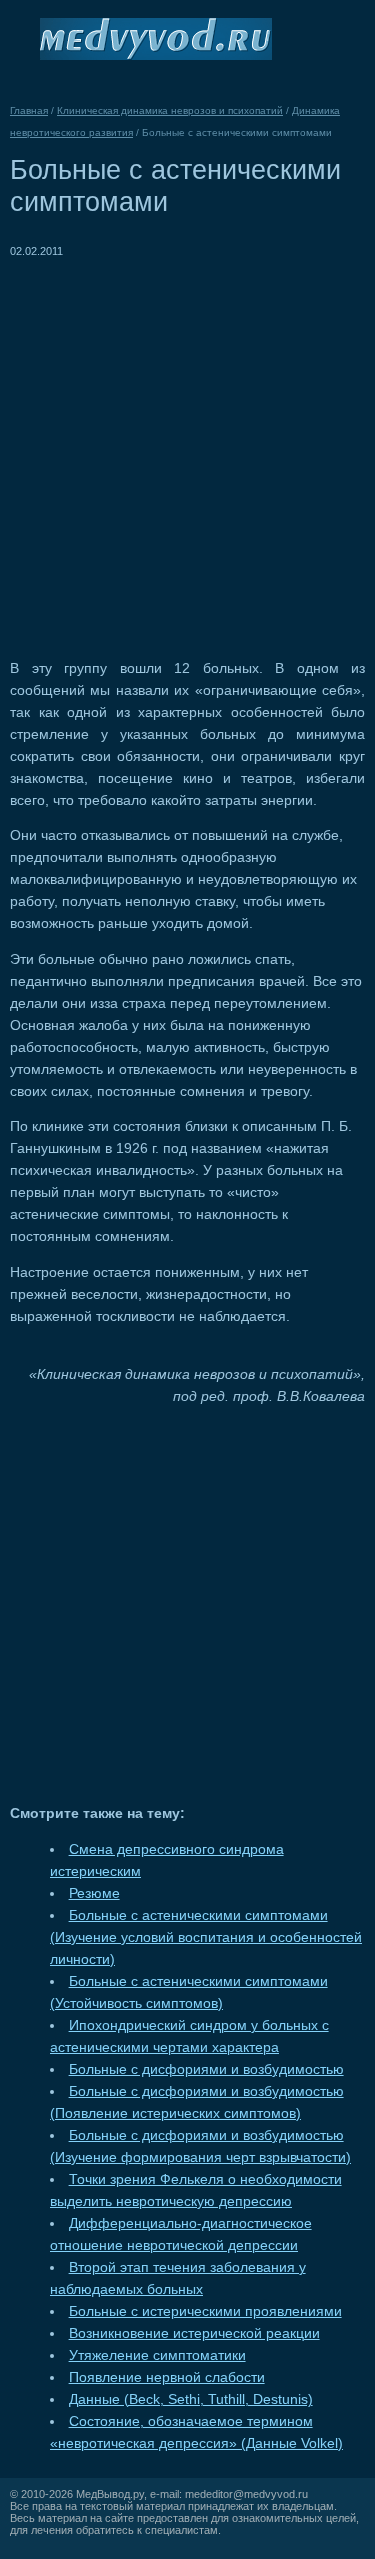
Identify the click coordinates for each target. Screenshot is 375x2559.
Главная (29, 110)
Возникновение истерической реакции (194, 2333)
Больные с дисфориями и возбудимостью (206, 2069)
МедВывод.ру (110, 2494)
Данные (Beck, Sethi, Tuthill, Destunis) (191, 2399)
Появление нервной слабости (167, 2377)
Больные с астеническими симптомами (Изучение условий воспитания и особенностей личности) (206, 1937)
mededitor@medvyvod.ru (246, 2494)
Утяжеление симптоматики (157, 2355)
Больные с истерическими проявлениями (205, 2311)
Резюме (94, 1893)
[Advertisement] (187, 449)
